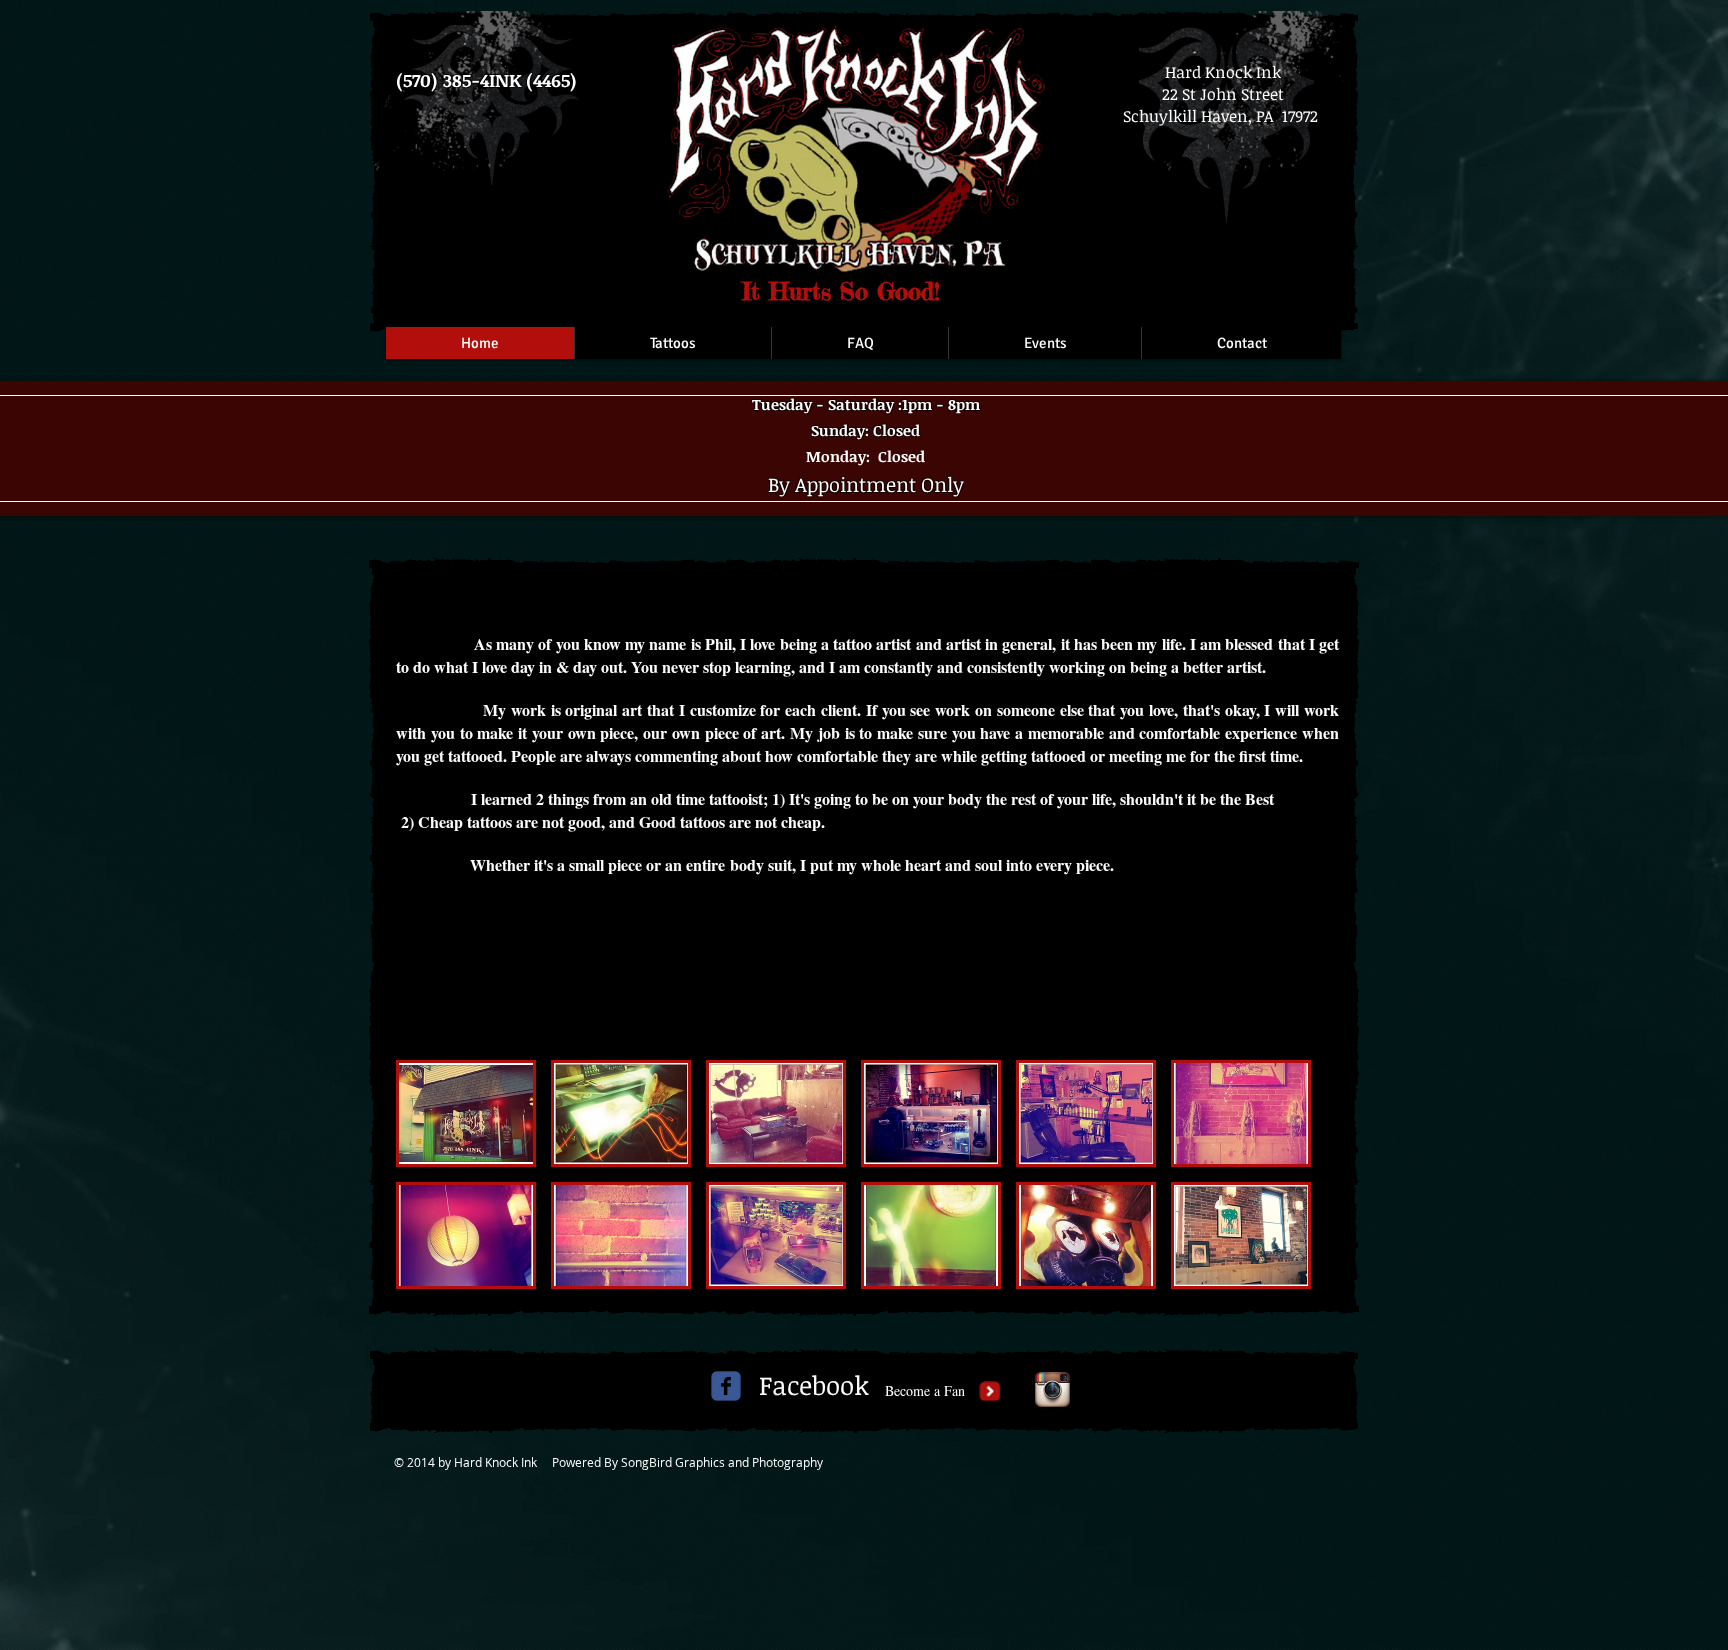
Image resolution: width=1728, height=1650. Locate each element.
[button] (466, 1113)
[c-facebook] (726, 1386)
